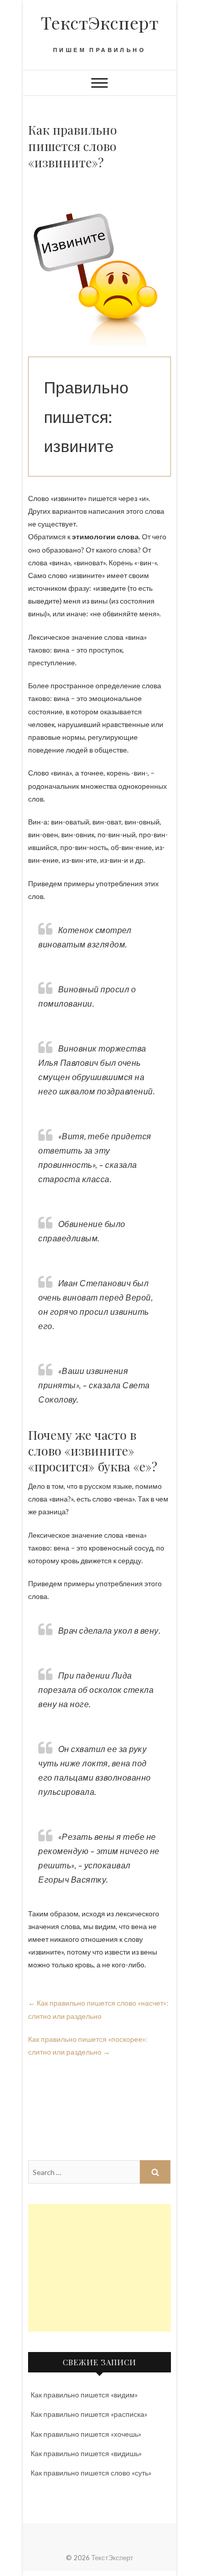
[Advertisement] (99, 2268)
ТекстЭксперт (100, 22)
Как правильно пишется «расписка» (89, 2414)
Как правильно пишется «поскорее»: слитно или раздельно (88, 2045)
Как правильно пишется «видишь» (86, 2453)
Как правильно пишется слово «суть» (91, 2473)
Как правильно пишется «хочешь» (86, 2434)
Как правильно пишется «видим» (84, 2395)
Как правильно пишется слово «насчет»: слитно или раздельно (98, 2009)
